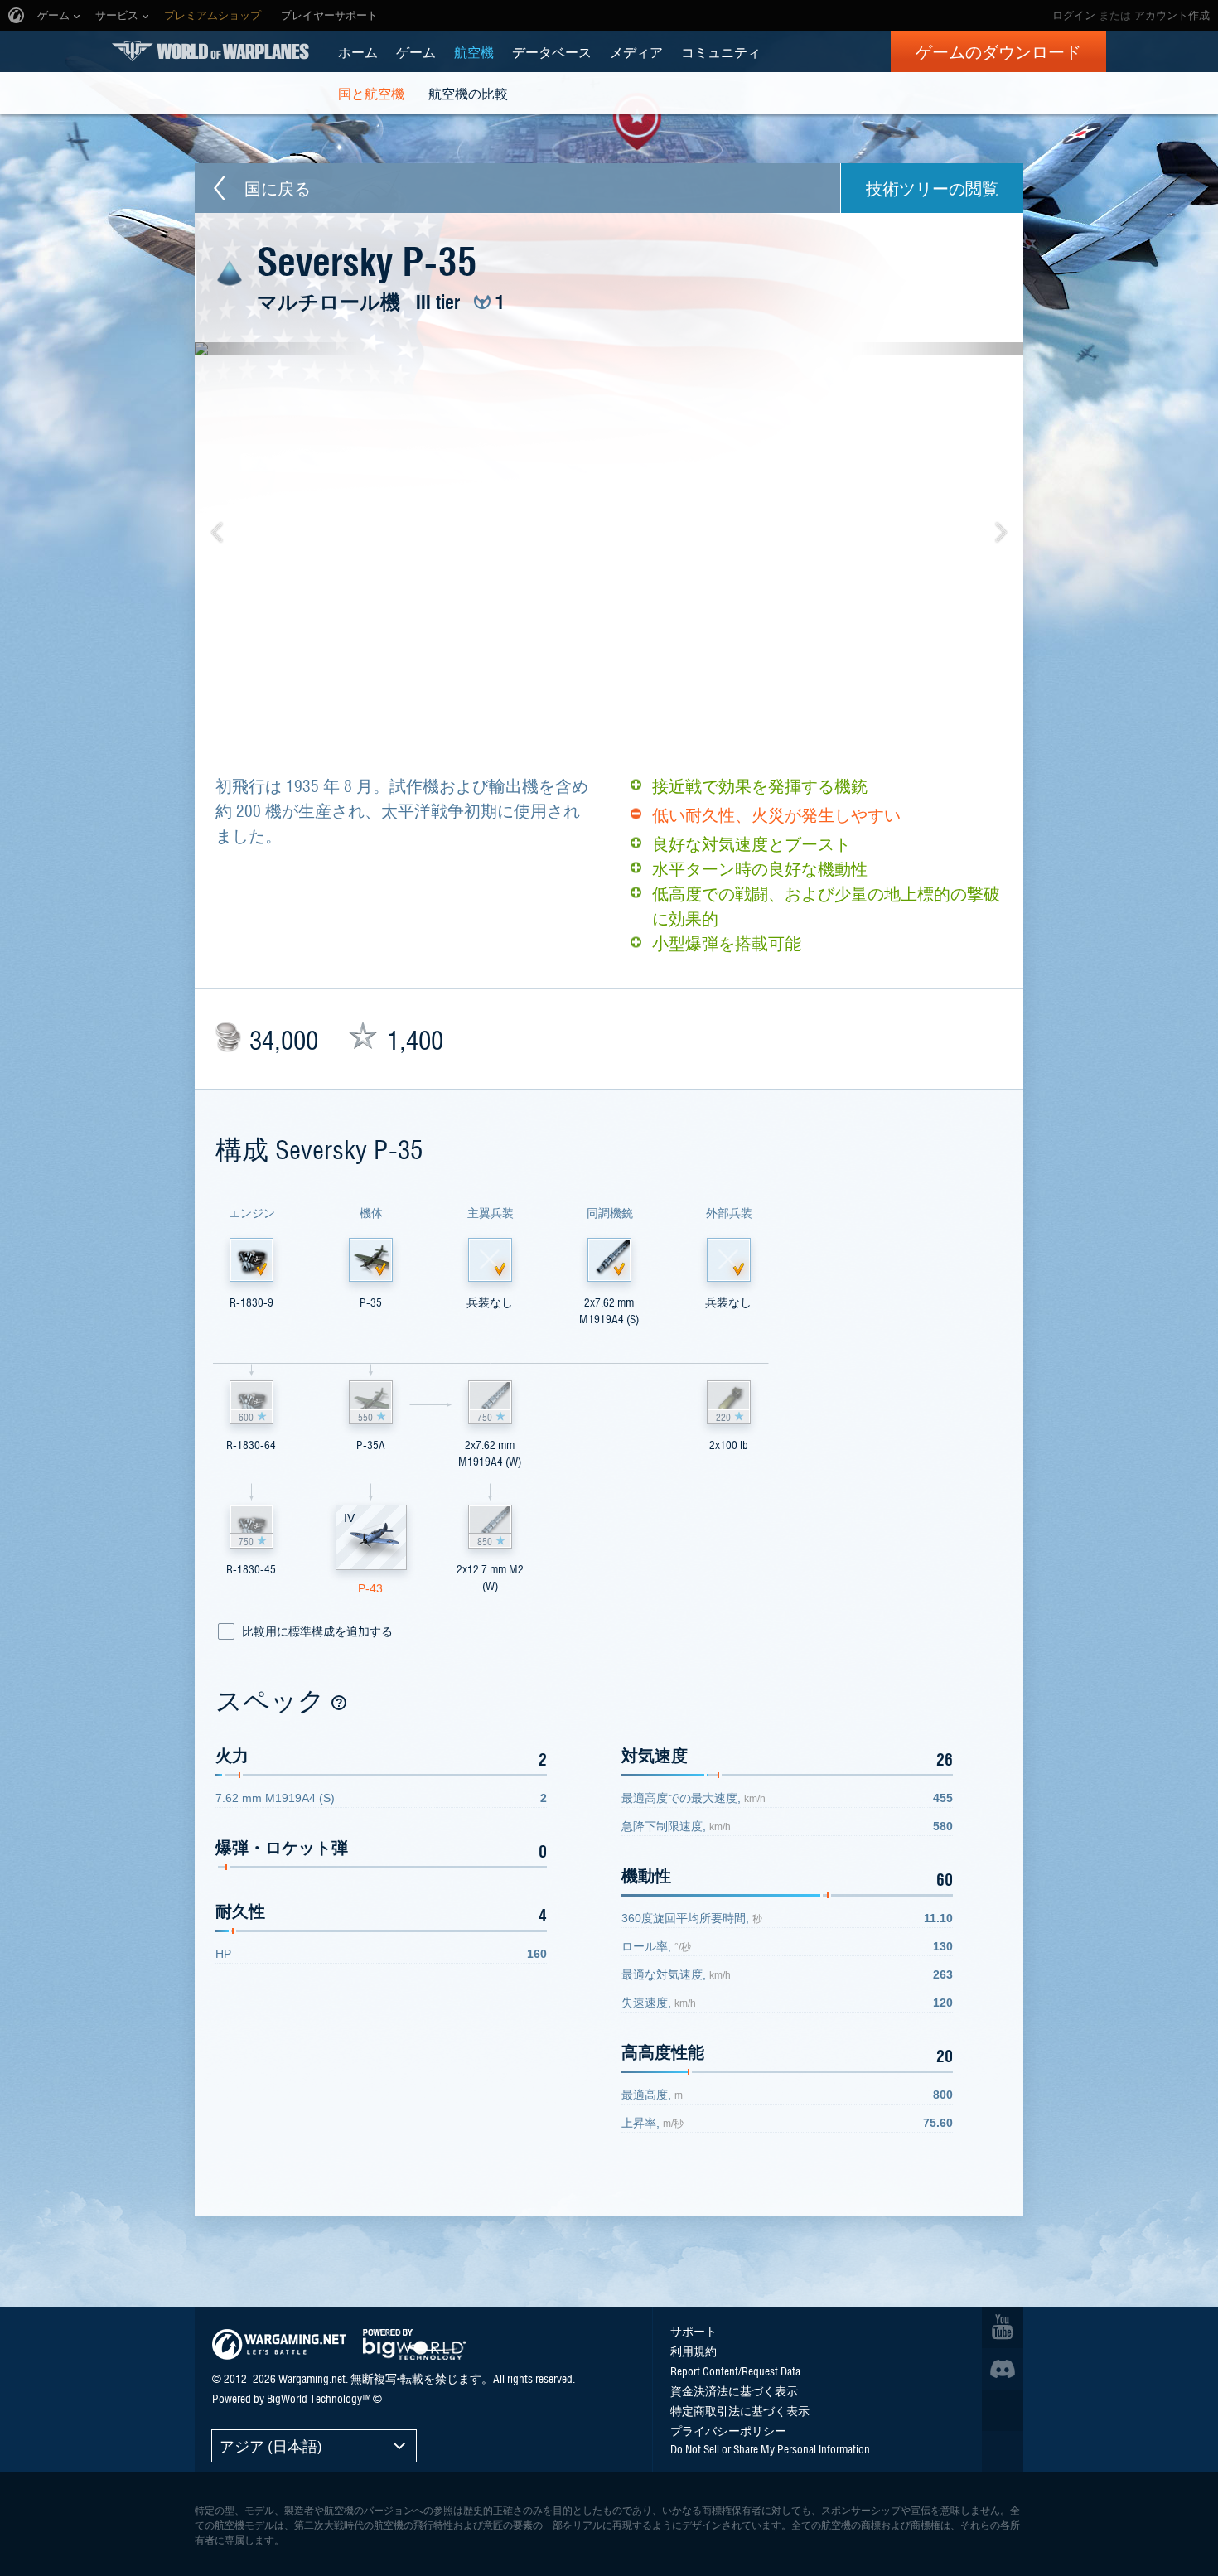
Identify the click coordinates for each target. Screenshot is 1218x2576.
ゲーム (416, 51)
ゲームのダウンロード (998, 51)
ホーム (358, 51)
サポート (694, 2331)
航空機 (474, 51)
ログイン (1074, 15)
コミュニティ (721, 51)
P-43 (370, 1588)
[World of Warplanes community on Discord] (1003, 2369)
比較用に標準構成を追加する (317, 1631)
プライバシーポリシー (728, 2430)
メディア (636, 51)
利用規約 (694, 2351)
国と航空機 (371, 93)
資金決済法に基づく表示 (734, 2390)
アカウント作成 (1172, 15)
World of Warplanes (210, 51)
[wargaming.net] (279, 2344)
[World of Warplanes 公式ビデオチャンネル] (1003, 2327)
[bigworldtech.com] (414, 2344)
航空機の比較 (468, 93)
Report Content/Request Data (735, 2371)
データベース (552, 51)
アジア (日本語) (271, 2446)
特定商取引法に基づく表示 (740, 2410)
